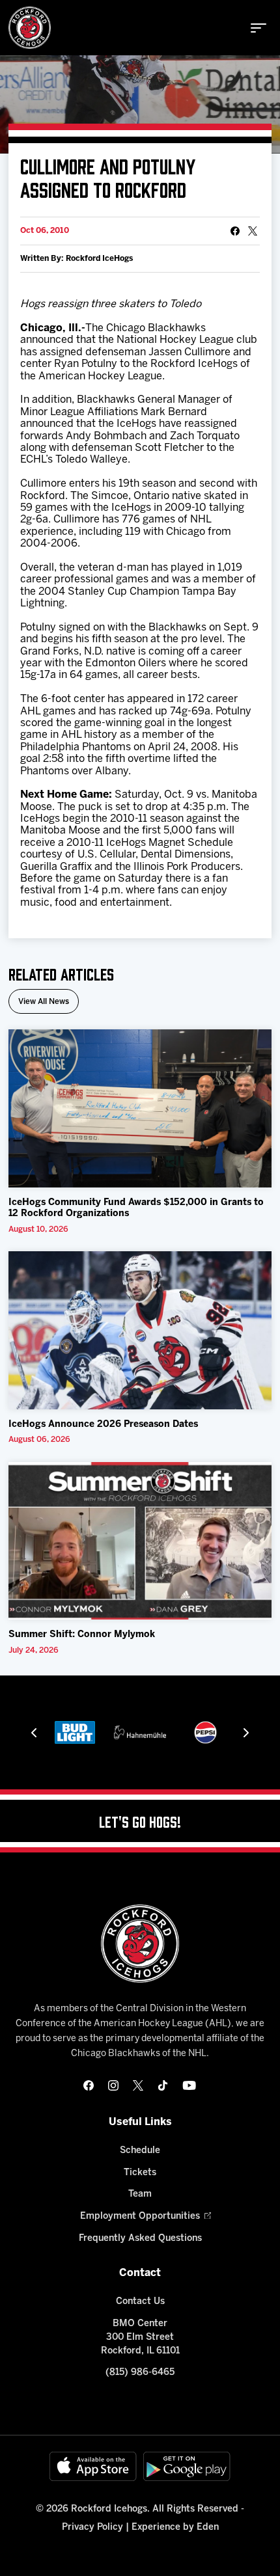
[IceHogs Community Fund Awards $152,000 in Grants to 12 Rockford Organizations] (140, 1108)
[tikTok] (163, 2085)
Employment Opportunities (140, 2217)
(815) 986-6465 (140, 2373)
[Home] (30, 28)
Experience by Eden (175, 2528)
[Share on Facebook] (235, 231)
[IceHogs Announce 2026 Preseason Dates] (140, 1330)
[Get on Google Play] (187, 2466)
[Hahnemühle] (82, 1732)
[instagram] (113, 2085)
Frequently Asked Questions (140, 2239)
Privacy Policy (92, 2528)
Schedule (140, 2151)
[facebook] (89, 2085)
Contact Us (140, 2302)
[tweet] (253, 231)
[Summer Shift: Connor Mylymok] (140, 1541)
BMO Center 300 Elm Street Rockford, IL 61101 (140, 2338)
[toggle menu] (259, 28)
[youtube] (189, 2085)
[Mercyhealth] (212, 1732)
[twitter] (138, 2085)
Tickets (140, 2173)
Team (140, 2194)
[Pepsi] (147, 1732)
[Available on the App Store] (93, 2466)
